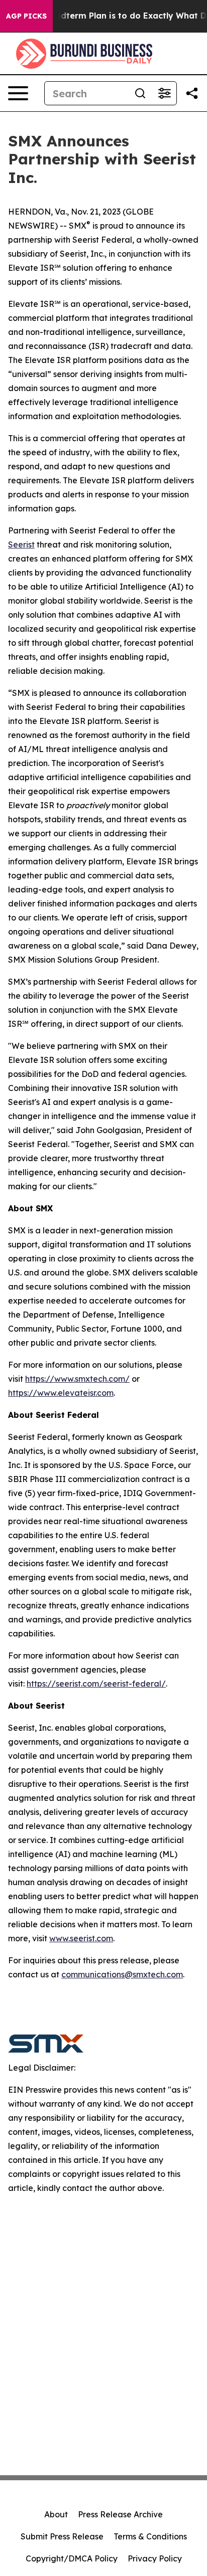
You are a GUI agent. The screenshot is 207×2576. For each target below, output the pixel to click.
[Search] (140, 93)
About (56, 2514)
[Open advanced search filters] (164, 93)
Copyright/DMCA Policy (72, 2558)
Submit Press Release (62, 2536)
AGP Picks (26, 16)
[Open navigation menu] (18, 93)
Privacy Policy (155, 2558)
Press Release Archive (120, 2514)
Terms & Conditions (150, 2536)
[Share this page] (192, 93)
